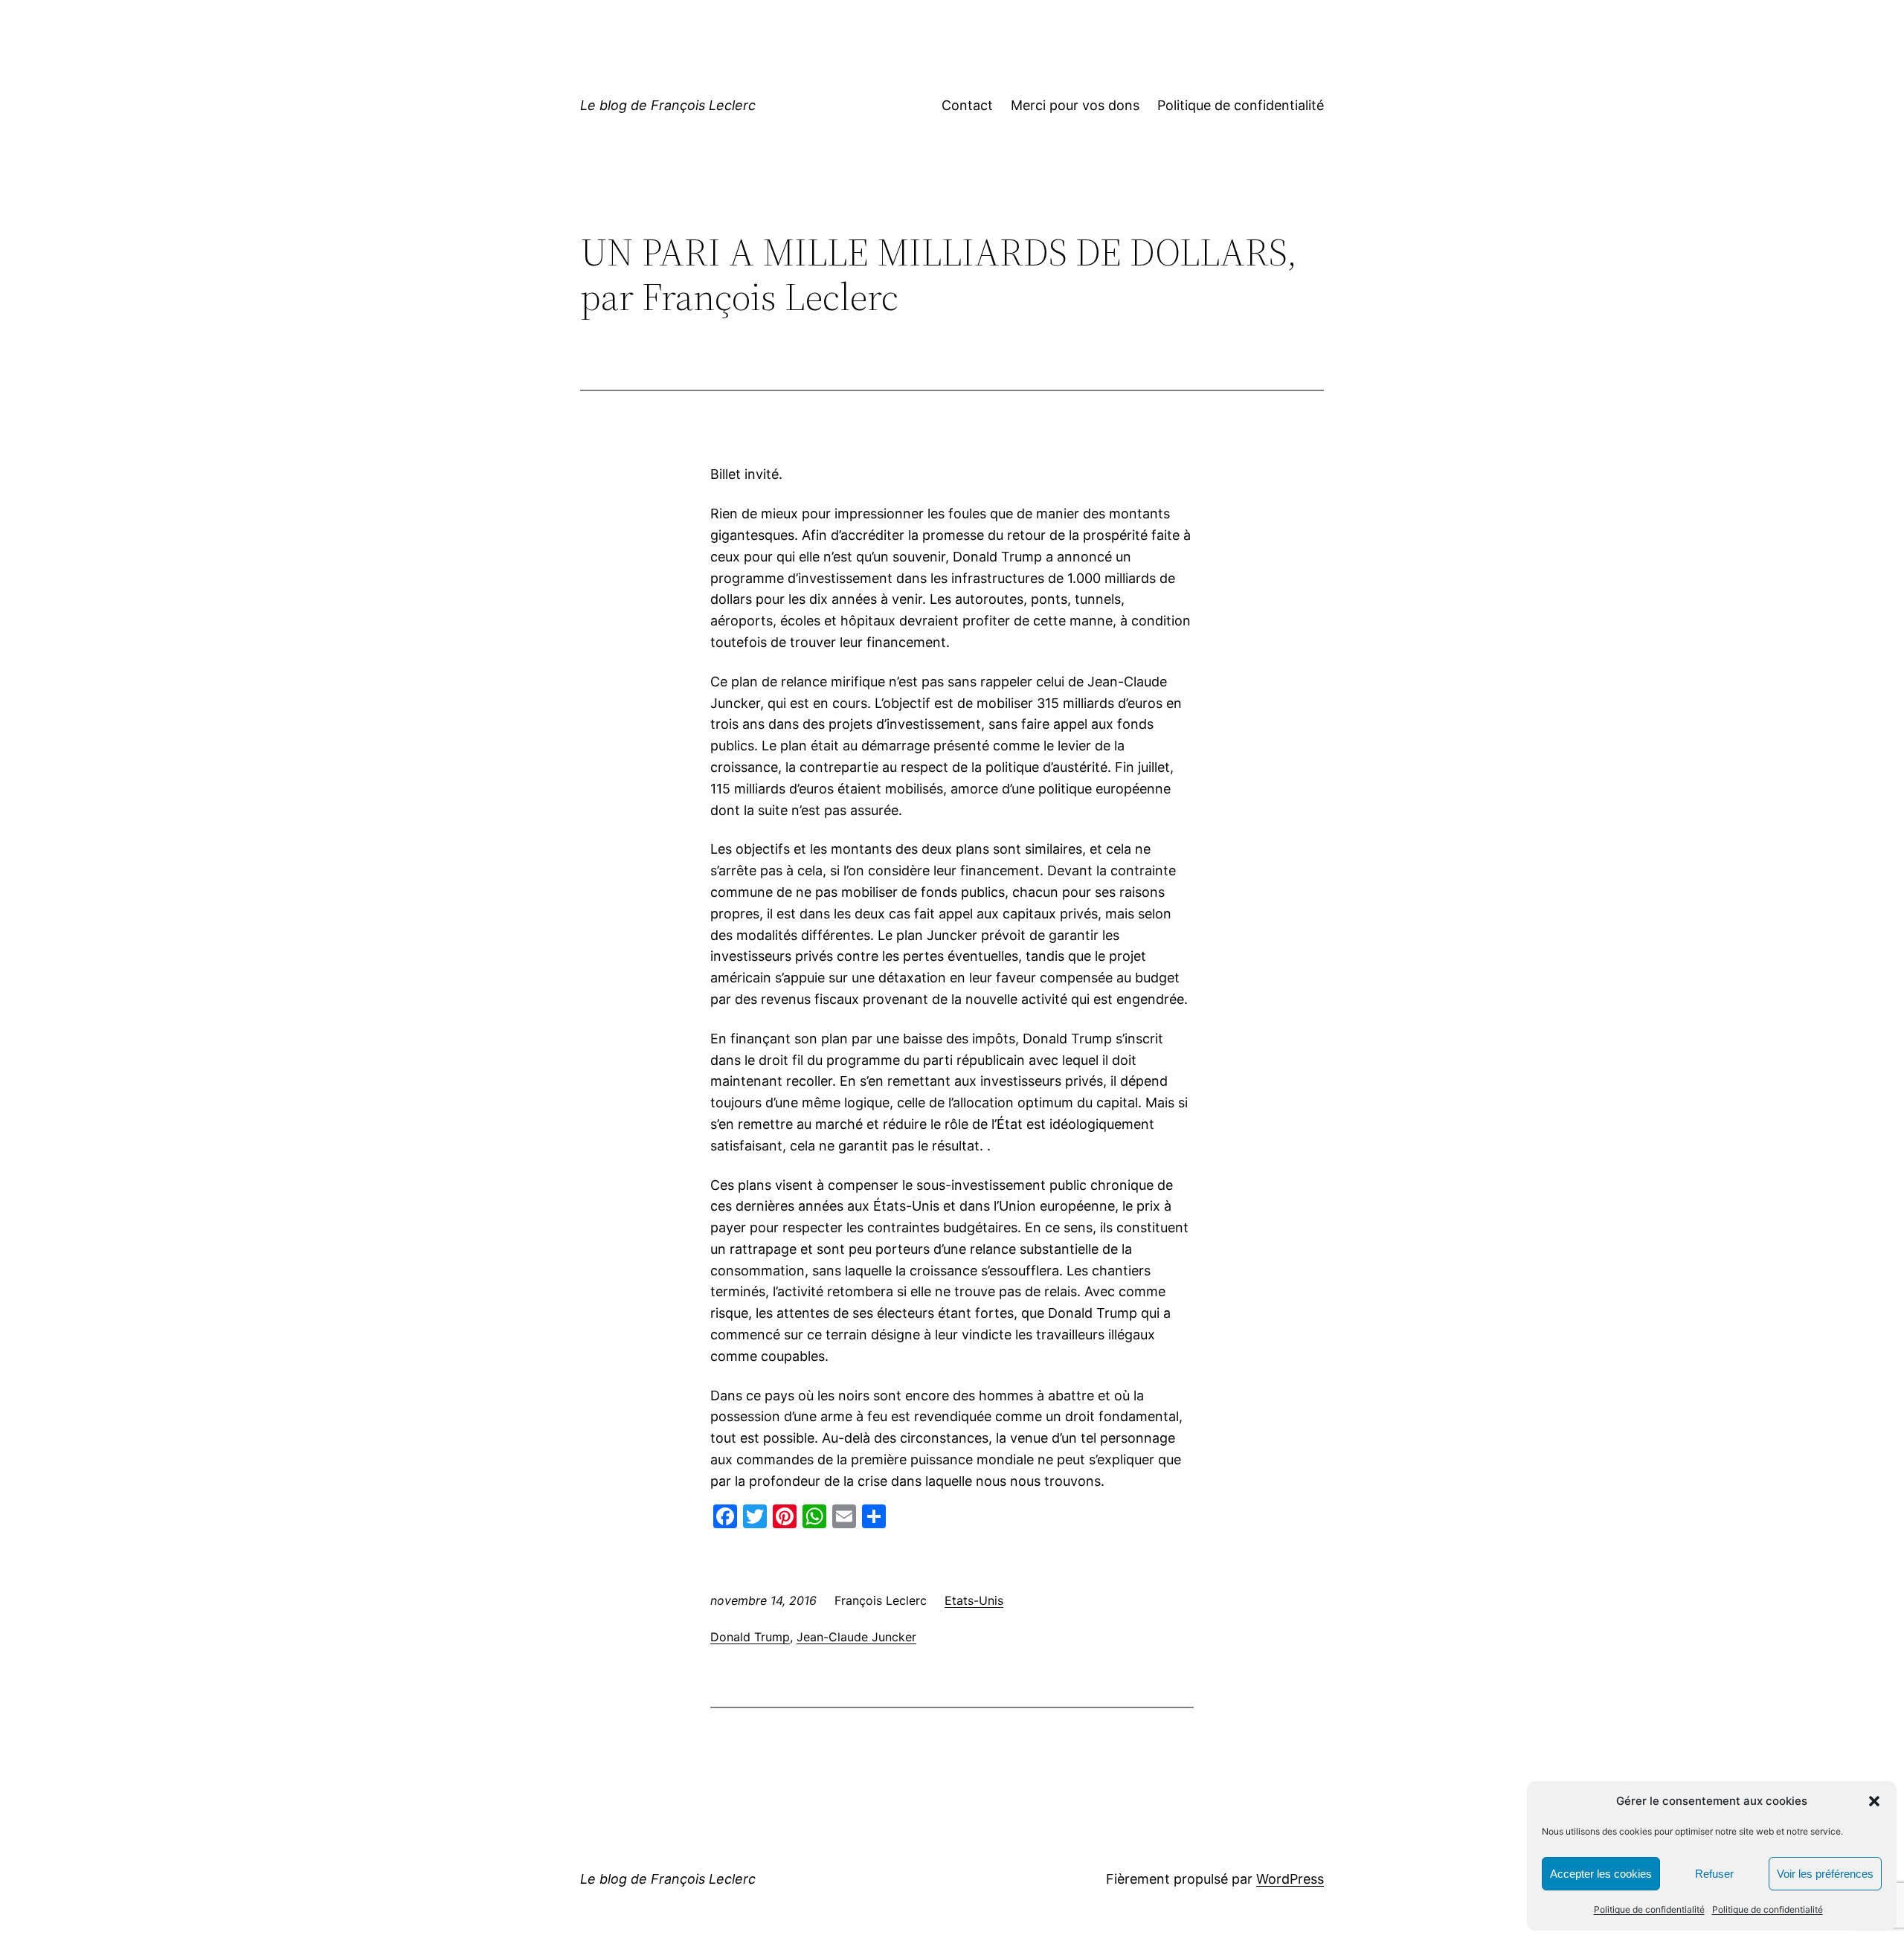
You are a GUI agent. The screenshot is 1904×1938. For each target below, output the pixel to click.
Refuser (1714, 1874)
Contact (967, 105)
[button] (1874, 1801)
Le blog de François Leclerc (668, 105)
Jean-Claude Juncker (856, 1637)
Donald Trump (750, 1637)
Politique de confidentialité (1649, 1909)
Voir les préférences (1825, 1874)
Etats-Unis (974, 1600)
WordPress (1290, 1879)
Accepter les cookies (1601, 1874)
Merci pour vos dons (1075, 105)
